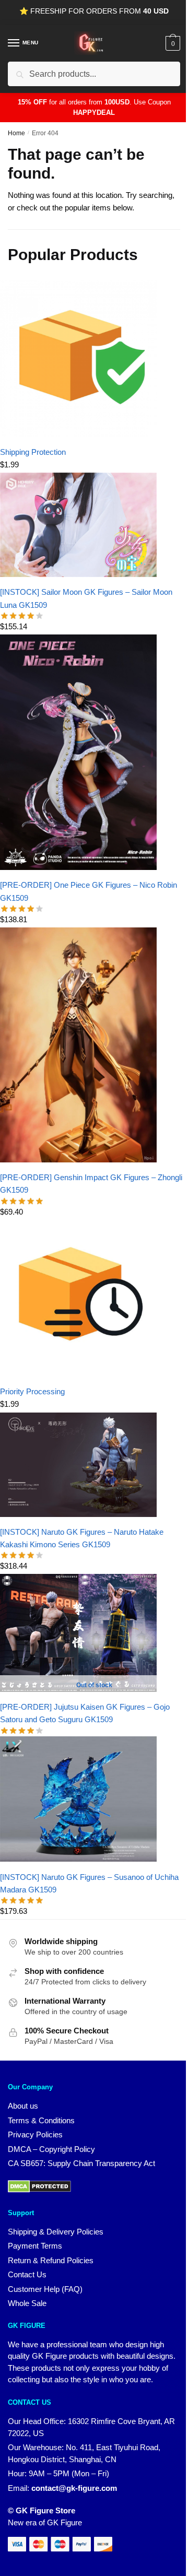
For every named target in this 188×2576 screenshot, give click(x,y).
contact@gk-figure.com (74, 2488)
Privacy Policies (35, 2134)
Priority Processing (32, 1391)
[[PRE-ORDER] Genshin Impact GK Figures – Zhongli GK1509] (78, 1160)
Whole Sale (27, 2303)
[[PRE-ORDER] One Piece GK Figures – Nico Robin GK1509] (78, 867)
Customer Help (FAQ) (45, 2289)
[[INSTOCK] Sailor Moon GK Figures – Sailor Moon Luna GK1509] (78, 574)
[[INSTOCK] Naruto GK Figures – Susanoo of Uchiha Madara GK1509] (78, 1859)
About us (23, 2106)
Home (16, 133)
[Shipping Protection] (78, 434)
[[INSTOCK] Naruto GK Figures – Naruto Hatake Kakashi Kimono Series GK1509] (78, 1514)
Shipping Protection (33, 452)
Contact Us (27, 2274)
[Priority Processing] (78, 1374)
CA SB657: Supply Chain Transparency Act (81, 2163)
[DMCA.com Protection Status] (39, 2190)
